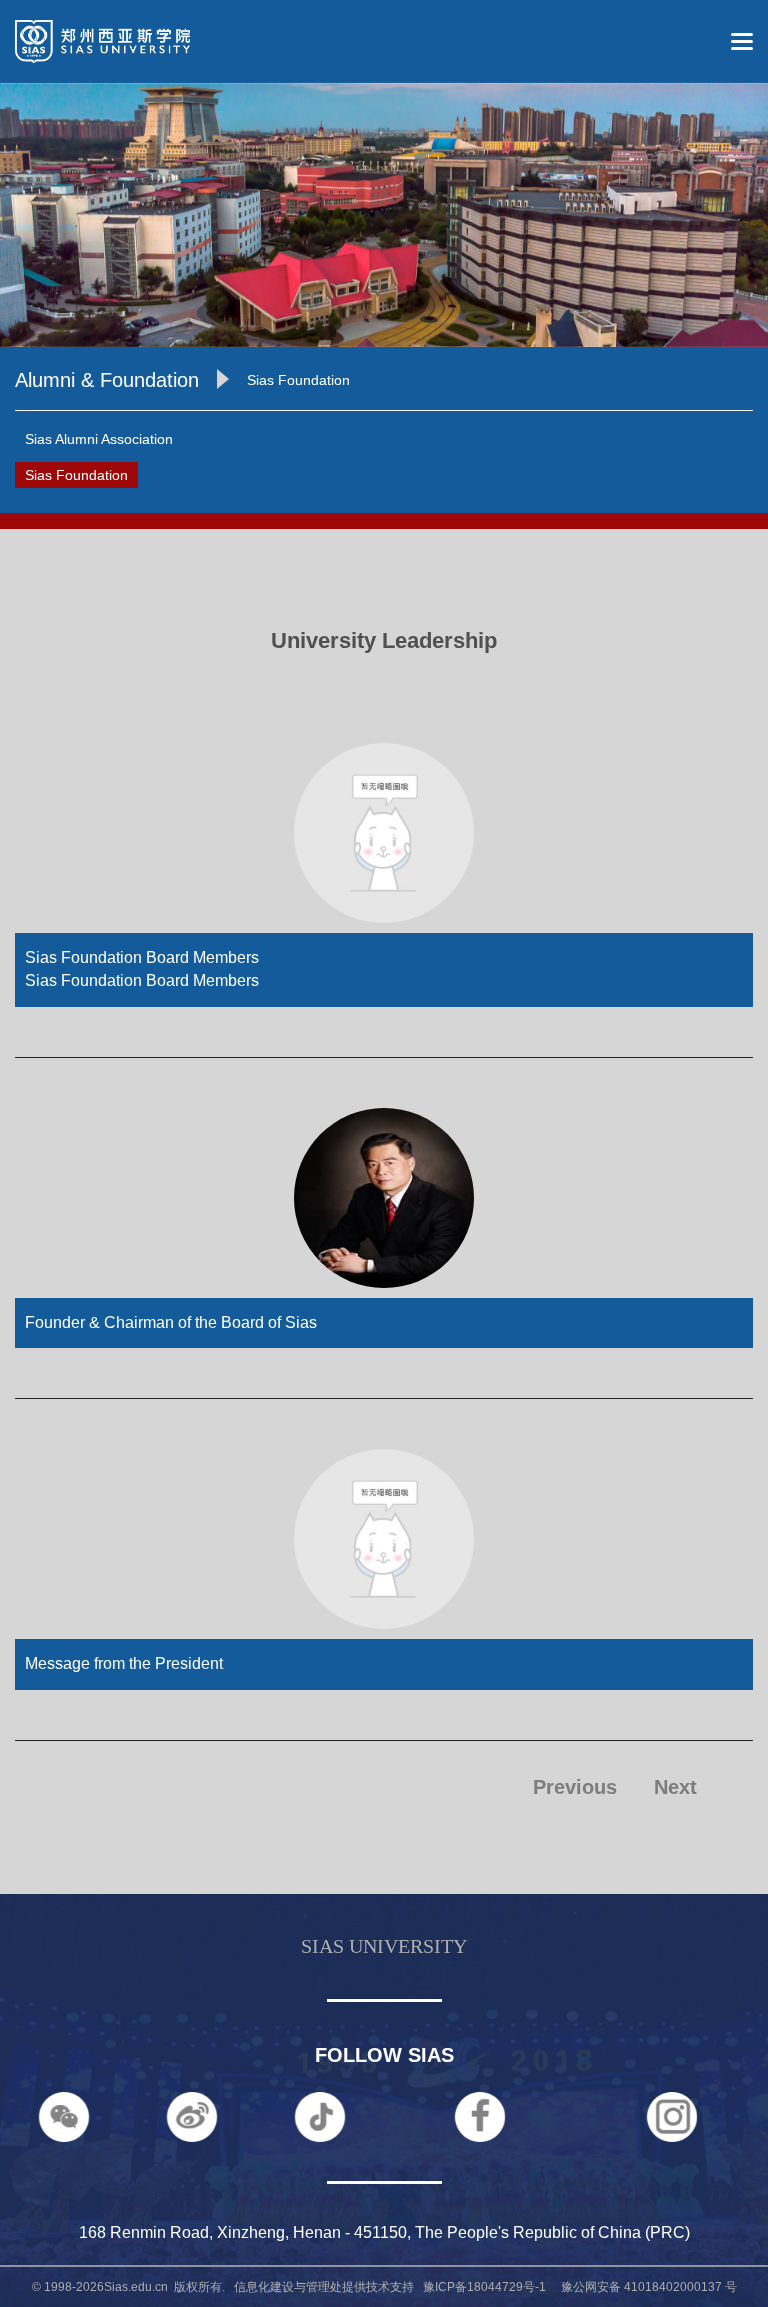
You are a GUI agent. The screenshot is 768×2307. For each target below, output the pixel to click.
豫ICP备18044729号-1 (484, 2287)
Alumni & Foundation (107, 380)
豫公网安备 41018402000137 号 (643, 2287)
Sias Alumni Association (99, 439)
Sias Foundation (298, 380)
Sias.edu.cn (136, 2287)
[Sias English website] (95, 40)
